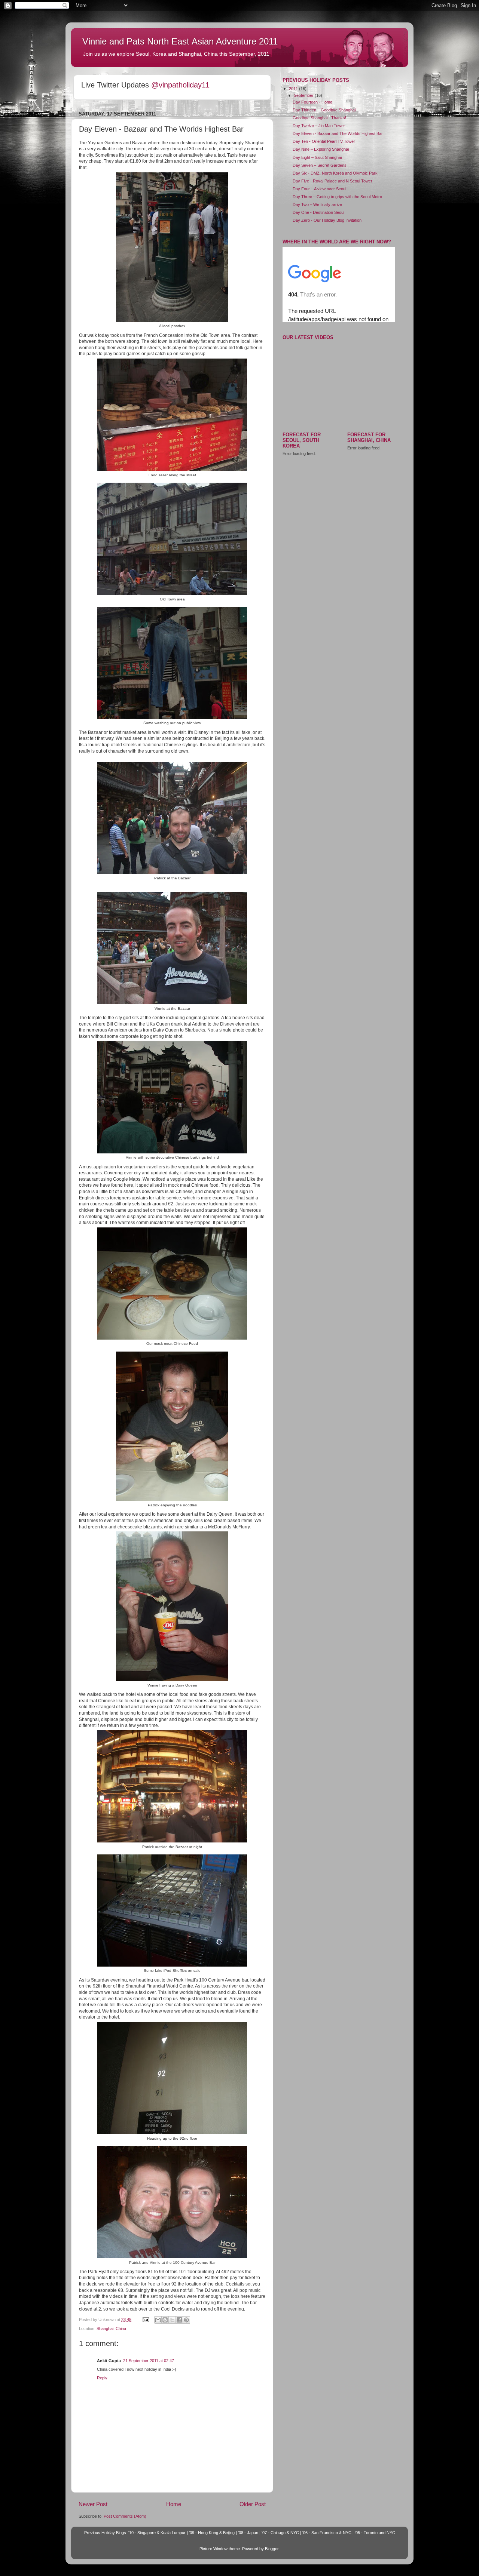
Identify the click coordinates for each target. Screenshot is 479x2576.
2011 (294, 89)
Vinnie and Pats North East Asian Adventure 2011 (180, 41)
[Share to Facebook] (179, 2320)
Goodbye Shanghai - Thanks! (319, 118)
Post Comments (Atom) (125, 2516)
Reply (102, 2378)
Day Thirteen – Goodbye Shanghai (324, 110)
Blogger (272, 2549)
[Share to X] (172, 2320)
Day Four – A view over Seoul (319, 189)
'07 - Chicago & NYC (280, 2533)
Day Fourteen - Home (312, 102)
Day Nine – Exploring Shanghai (321, 149)
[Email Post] (146, 2320)
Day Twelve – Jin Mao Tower (319, 126)
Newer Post (93, 2504)
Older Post (253, 2504)
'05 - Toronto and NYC (375, 2533)
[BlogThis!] (165, 2320)
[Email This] (158, 2320)
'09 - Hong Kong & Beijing (212, 2533)
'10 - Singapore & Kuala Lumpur (157, 2533)
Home (174, 2504)
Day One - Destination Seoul (318, 212)
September (304, 95)
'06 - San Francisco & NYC (327, 2533)
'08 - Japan (248, 2533)
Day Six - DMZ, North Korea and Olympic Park (335, 173)
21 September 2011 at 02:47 (149, 2361)
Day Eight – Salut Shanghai (317, 157)
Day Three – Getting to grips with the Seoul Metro (337, 197)
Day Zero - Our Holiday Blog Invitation (327, 220)
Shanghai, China (111, 2328)
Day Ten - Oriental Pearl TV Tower (324, 141)
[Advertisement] (339, 514)
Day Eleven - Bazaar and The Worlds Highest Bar (338, 133)
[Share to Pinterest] (186, 2320)
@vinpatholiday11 (180, 85)
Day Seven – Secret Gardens (320, 165)
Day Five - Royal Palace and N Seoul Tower (332, 181)
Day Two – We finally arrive (317, 205)
